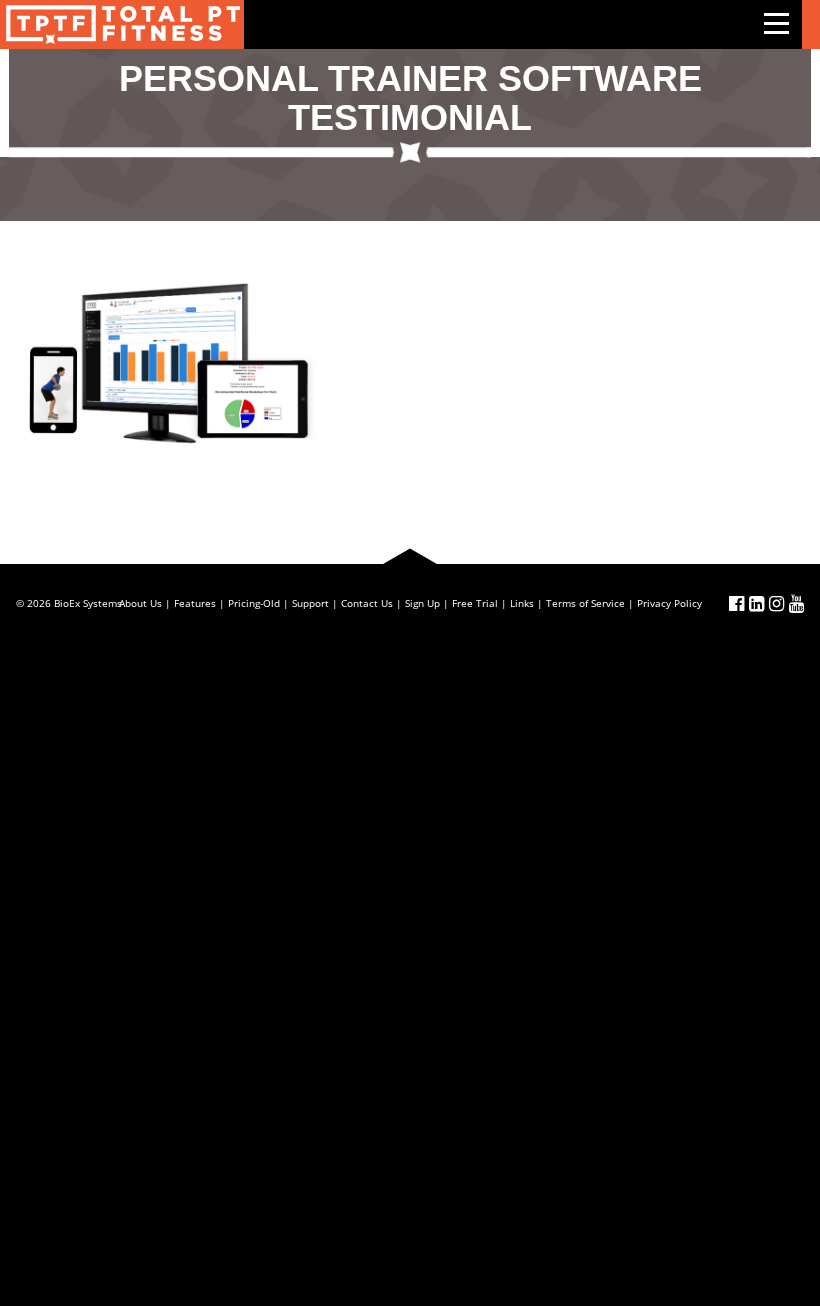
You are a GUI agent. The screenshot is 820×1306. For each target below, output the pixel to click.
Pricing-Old (254, 603)
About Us (140, 603)
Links (522, 603)
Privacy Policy (669, 603)
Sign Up (422, 603)
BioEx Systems (88, 603)
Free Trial (475, 603)
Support (310, 603)
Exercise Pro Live (122, 24)
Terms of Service (585, 603)
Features (195, 603)
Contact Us (367, 603)
